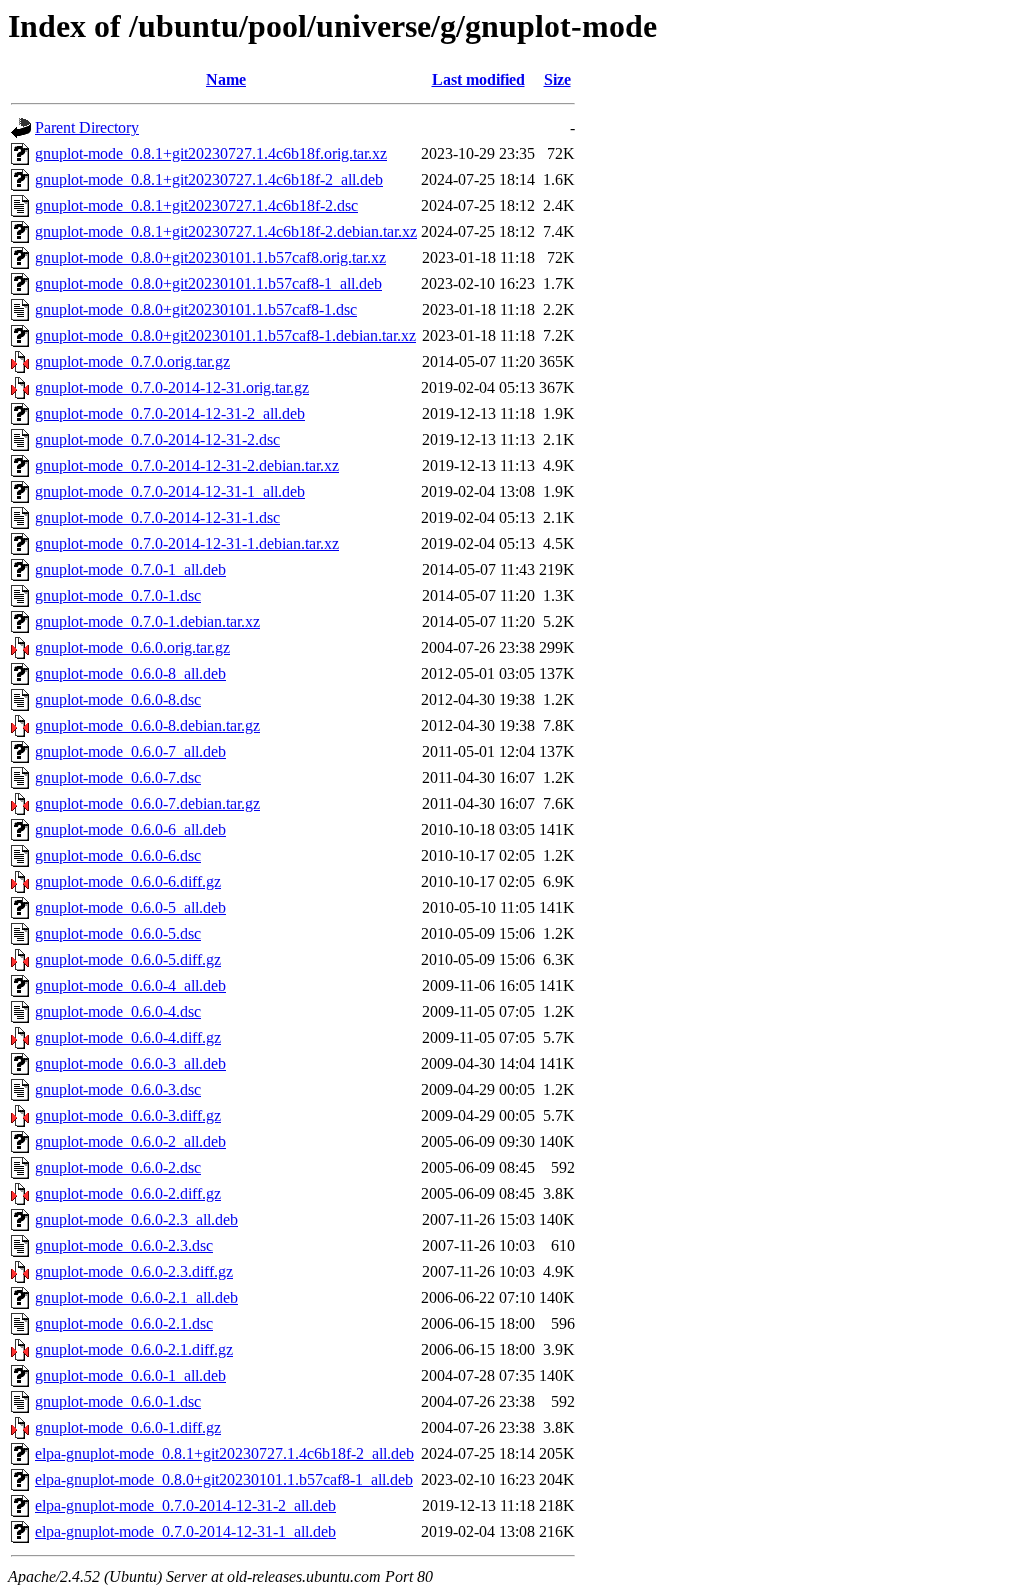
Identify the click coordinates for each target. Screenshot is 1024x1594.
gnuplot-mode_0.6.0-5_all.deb (130, 907)
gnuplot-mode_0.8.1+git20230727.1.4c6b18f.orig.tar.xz (211, 153)
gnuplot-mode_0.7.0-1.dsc (118, 595)
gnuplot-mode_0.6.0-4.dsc (118, 1011)
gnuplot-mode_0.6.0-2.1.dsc (124, 1323)
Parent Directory (87, 127)
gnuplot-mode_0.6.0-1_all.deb (130, 1375)
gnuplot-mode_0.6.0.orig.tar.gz (132, 647)
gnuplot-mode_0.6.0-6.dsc (118, 855)
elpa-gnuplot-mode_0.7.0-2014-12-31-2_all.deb (185, 1505)
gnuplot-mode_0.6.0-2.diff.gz (128, 1193)
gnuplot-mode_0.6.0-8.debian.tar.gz (147, 725)
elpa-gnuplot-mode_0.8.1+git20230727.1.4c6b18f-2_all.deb (224, 1453)
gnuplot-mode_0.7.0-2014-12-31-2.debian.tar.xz (187, 465)
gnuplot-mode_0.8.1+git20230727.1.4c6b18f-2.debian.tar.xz (226, 231)
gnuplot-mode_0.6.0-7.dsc (118, 777)
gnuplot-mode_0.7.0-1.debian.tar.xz (147, 621)
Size (557, 79)
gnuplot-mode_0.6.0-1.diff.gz (128, 1427)
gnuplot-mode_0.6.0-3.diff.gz (128, 1115)
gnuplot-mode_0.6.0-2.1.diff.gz (134, 1349)
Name (226, 79)
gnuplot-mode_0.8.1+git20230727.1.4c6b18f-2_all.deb (209, 179)
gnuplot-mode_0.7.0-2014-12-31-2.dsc (157, 439)
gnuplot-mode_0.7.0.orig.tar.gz (132, 361)
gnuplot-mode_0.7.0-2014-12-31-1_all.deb (170, 491)
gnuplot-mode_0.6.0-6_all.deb (130, 829)
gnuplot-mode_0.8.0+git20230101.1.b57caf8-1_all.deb (208, 283)
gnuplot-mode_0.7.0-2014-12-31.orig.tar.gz (172, 387)
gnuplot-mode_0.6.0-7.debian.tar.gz (147, 803)
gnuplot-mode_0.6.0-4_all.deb (130, 985)
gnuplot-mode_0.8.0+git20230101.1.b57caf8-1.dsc (196, 309)
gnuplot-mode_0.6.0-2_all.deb (130, 1141)
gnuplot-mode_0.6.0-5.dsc (118, 933)
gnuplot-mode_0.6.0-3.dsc (118, 1089)
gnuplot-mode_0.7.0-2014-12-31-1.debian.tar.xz (187, 543)
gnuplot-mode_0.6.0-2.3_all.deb (136, 1219)
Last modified (478, 79)
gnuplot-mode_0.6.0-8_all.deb (130, 673)
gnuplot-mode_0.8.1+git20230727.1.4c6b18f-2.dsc (196, 205)
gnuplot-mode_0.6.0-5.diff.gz (128, 959)
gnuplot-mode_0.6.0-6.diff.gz (128, 881)
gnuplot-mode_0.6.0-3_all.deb (130, 1063)
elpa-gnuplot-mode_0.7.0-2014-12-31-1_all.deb (185, 1531)
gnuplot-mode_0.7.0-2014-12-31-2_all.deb (170, 413)
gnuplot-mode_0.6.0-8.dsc (118, 699)
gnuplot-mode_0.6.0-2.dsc (118, 1167)
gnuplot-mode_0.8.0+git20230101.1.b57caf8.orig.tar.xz (210, 257)
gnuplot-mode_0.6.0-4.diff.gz (128, 1037)
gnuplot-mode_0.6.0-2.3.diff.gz (134, 1271)
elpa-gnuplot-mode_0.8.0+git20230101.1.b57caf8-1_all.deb (224, 1479)
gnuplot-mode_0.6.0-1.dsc (118, 1401)
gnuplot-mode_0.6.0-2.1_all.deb (136, 1297)
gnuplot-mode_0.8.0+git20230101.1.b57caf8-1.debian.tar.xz (225, 335)
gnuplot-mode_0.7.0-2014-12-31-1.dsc (157, 517)
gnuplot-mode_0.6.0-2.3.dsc (124, 1245)
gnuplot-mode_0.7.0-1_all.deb (130, 569)
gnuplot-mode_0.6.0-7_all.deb (130, 751)
